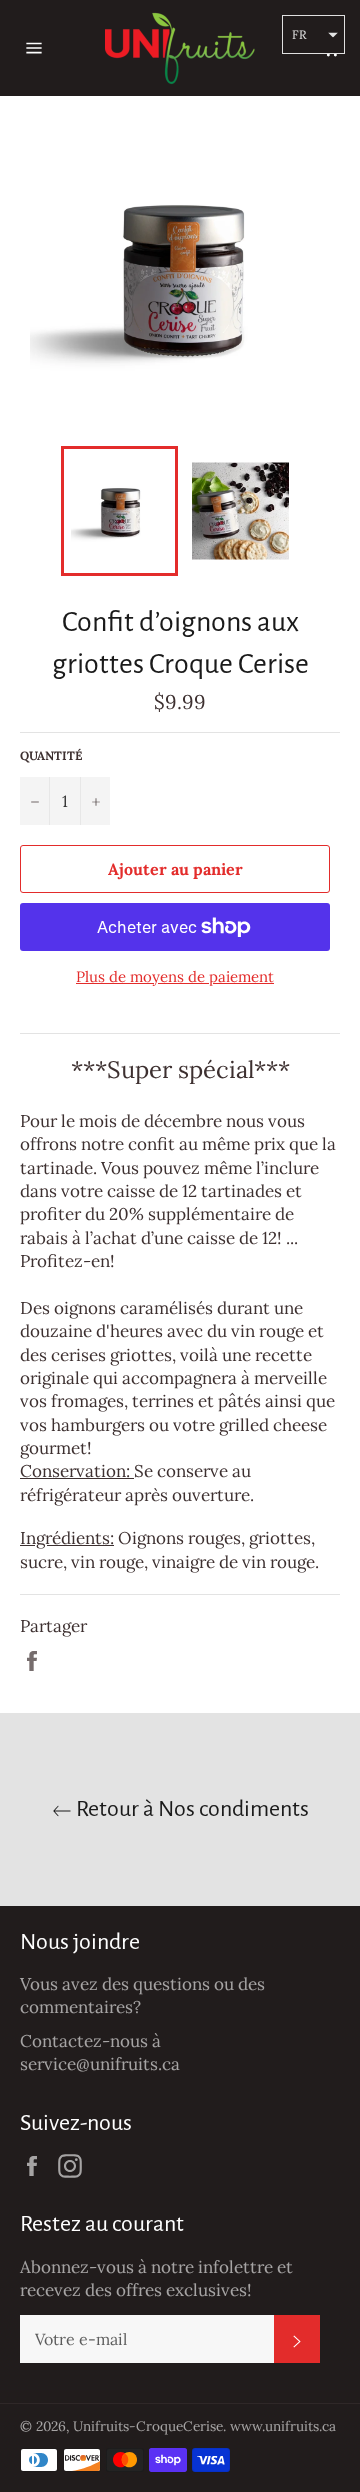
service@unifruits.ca (100, 2064)
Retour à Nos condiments (190, 1809)
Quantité (51, 755)
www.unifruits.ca (283, 2426)
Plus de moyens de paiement (175, 976)
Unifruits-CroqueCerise (148, 2426)
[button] (313, 34)
